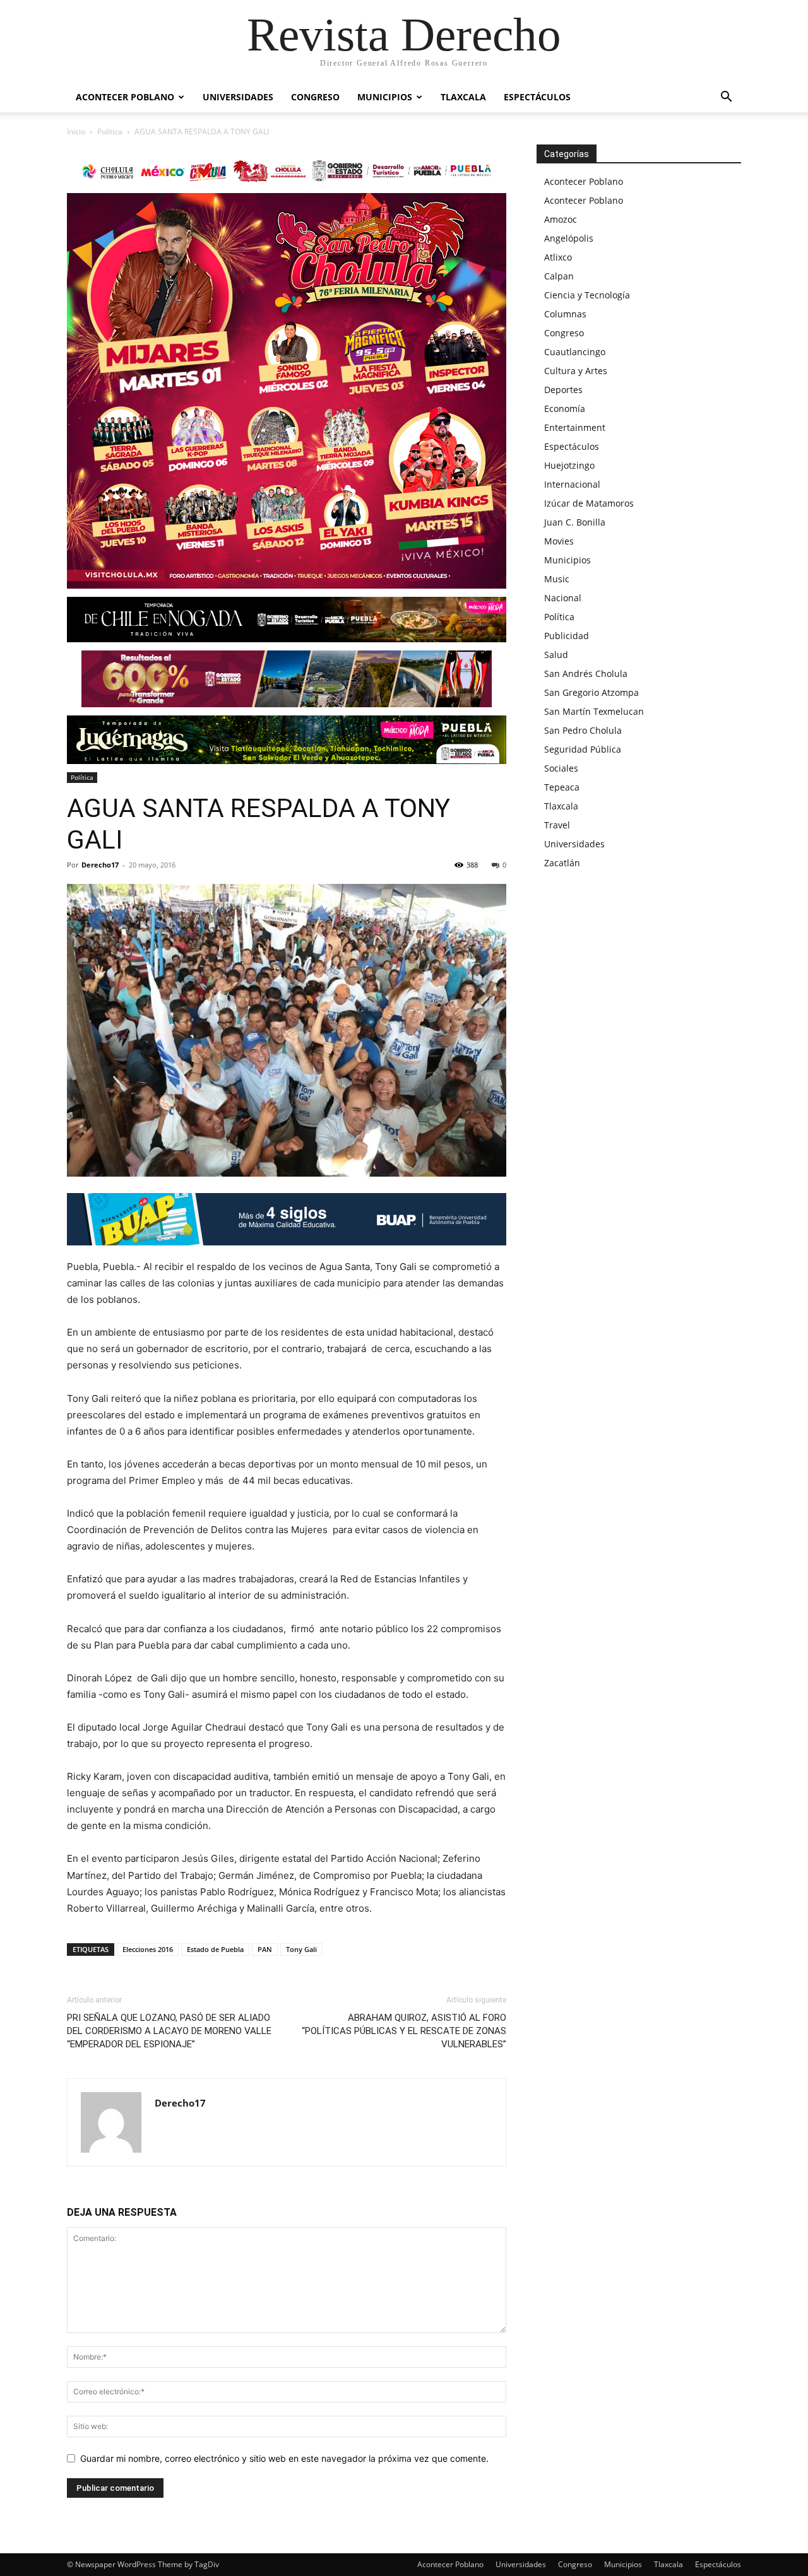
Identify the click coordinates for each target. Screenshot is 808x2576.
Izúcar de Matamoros (589, 503)
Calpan (559, 276)
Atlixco (558, 257)
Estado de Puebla (215, 1949)
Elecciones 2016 (148, 1949)
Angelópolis (569, 238)
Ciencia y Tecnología (587, 295)
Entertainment (575, 427)
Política (110, 132)
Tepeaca (562, 787)
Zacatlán (562, 863)
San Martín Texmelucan (594, 711)
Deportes (563, 390)
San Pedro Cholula (583, 730)
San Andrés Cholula (586, 673)
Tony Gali (301, 1949)
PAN (265, 1949)
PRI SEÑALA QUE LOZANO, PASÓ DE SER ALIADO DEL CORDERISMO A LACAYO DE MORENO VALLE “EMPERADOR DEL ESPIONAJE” (169, 2031)
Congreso (315, 97)
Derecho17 (100, 865)
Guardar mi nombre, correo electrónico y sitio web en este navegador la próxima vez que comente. (284, 2458)
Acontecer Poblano (125, 97)
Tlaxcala (463, 97)
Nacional (563, 598)
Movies (559, 541)
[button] (726, 98)
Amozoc (561, 219)
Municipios (385, 97)
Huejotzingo (569, 465)
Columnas (565, 314)
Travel (557, 825)
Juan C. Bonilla (575, 522)
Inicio (76, 132)
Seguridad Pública (583, 749)
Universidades (238, 97)
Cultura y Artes (576, 371)
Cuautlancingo (575, 352)
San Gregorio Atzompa (591, 692)
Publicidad (567, 636)
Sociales (561, 768)
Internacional (572, 484)
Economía (565, 409)
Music (557, 579)
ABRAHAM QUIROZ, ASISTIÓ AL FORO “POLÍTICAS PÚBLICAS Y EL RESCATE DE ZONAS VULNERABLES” (404, 2031)
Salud (556, 655)
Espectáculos (537, 97)
